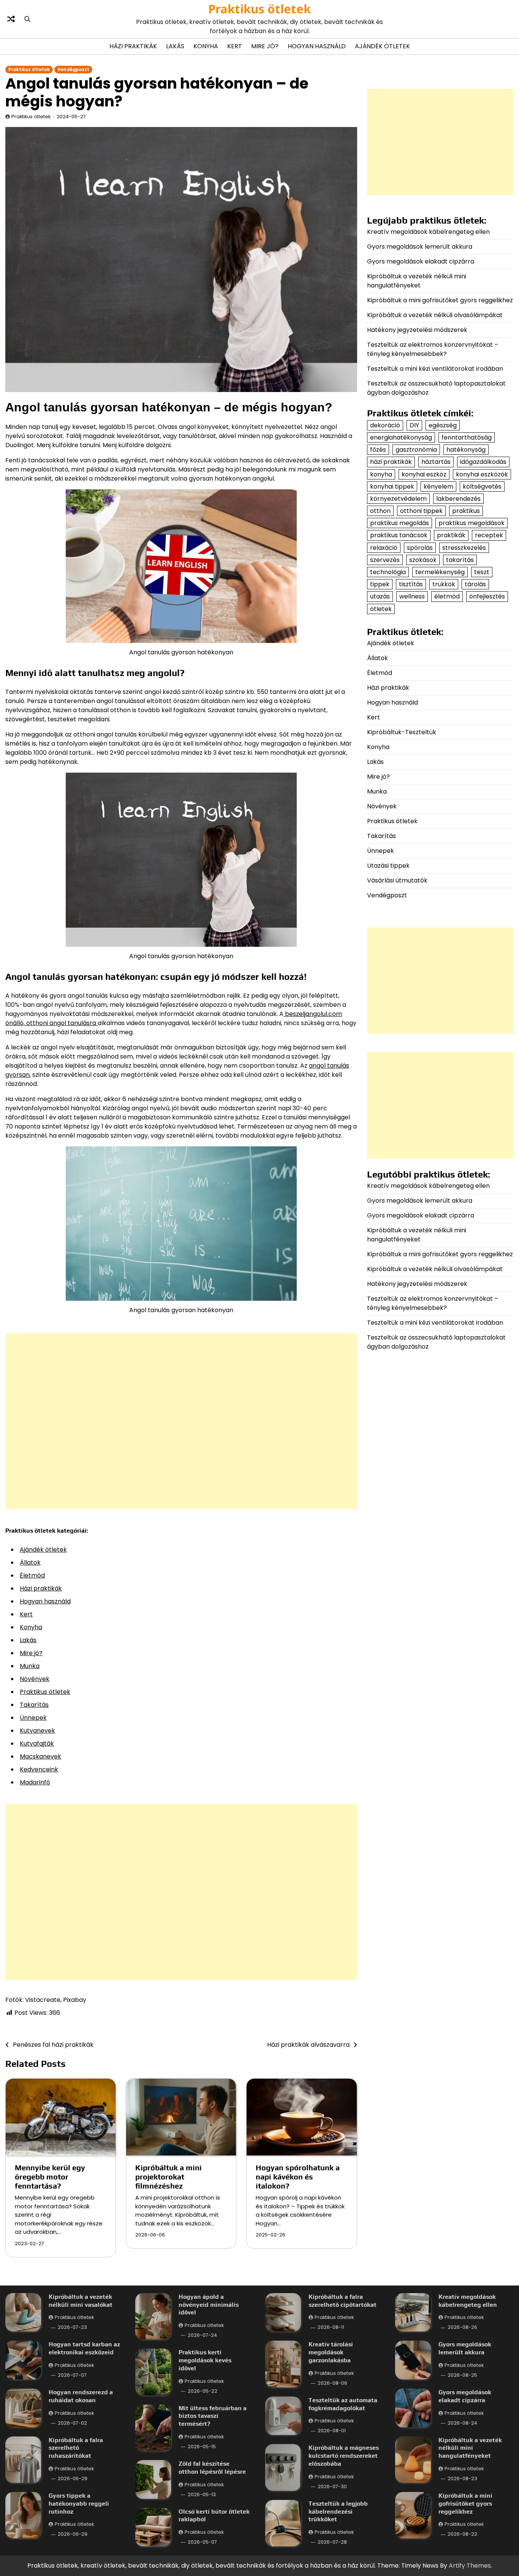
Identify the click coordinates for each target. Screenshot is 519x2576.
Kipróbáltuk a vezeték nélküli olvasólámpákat (435, 315)
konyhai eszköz (424, 474)
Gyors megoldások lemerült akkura (420, 247)
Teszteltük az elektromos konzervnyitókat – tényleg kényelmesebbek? (433, 349)
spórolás (420, 548)
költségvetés (482, 486)
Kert (235, 46)
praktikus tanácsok (399, 536)
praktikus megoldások (472, 523)
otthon (380, 511)
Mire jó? (265, 46)
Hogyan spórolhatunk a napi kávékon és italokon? (298, 2177)
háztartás (436, 462)
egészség (443, 425)
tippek (380, 584)
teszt (482, 572)
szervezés (385, 560)
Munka (30, 1666)
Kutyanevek (37, 1731)
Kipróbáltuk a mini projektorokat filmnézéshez (169, 2177)
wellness (412, 597)
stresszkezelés (464, 548)
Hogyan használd (317, 46)
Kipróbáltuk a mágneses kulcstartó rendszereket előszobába (344, 2456)
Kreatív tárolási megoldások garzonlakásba (331, 2352)
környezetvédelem (398, 499)
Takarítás (34, 1705)
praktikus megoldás (400, 523)
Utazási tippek (388, 866)
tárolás (475, 584)
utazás (380, 597)
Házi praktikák (133, 46)
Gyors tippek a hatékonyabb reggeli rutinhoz (79, 2504)
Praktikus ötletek (259, 9)
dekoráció (385, 425)
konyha (381, 474)
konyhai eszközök (482, 474)
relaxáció (384, 548)
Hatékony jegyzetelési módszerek (417, 330)
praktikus (466, 511)
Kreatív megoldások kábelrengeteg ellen (428, 232)
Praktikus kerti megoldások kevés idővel (205, 2360)
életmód (447, 597)
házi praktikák (391, 462)
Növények (35, 1679)
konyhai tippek (392, 486)
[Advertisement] (181, 1421)
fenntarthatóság (467, 437)
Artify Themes (470, 2566)
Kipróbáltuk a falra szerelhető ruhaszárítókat (76, 2448)
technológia (388, 572)
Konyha (206, 46)
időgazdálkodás (483, 462)
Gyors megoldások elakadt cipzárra (421, 261)
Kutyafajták (37, 1744)
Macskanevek (40, 1756)
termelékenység (440, 572)
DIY (414, 425)
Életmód (32, 1575)
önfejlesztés (487, 597)
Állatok (30, 1563)
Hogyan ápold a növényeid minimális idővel (209, 2305)
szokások (423, 560)
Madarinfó (35, 1782)
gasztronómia (416, 450)
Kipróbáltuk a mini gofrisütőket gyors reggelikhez (440, 300)
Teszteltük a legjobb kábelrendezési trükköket (338, 2512)
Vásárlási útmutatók (397, 880)
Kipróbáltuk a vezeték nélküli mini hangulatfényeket (417, 281)
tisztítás (411, 584)
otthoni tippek (421, 511)
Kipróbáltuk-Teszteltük (402, 732)
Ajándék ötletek (382, 46)
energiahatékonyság (401, 437)
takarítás (460, 560)
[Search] (27, 19)
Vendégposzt (73, 70)
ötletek (381, 609)
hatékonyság (466, 450)
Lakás (175, 46)
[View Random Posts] (11, 19)
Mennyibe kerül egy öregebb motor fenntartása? (50, 2177)
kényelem (438, 486)
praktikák (451, 536)
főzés (378, 450)
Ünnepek (33, 1718)
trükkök (444, 584)
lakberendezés (458, 499)
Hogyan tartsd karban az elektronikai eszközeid (84, 2348)
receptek (489, 536)
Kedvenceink (39, 1769)
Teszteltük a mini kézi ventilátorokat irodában (435, 369)
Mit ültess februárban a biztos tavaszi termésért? (213, 2416)
